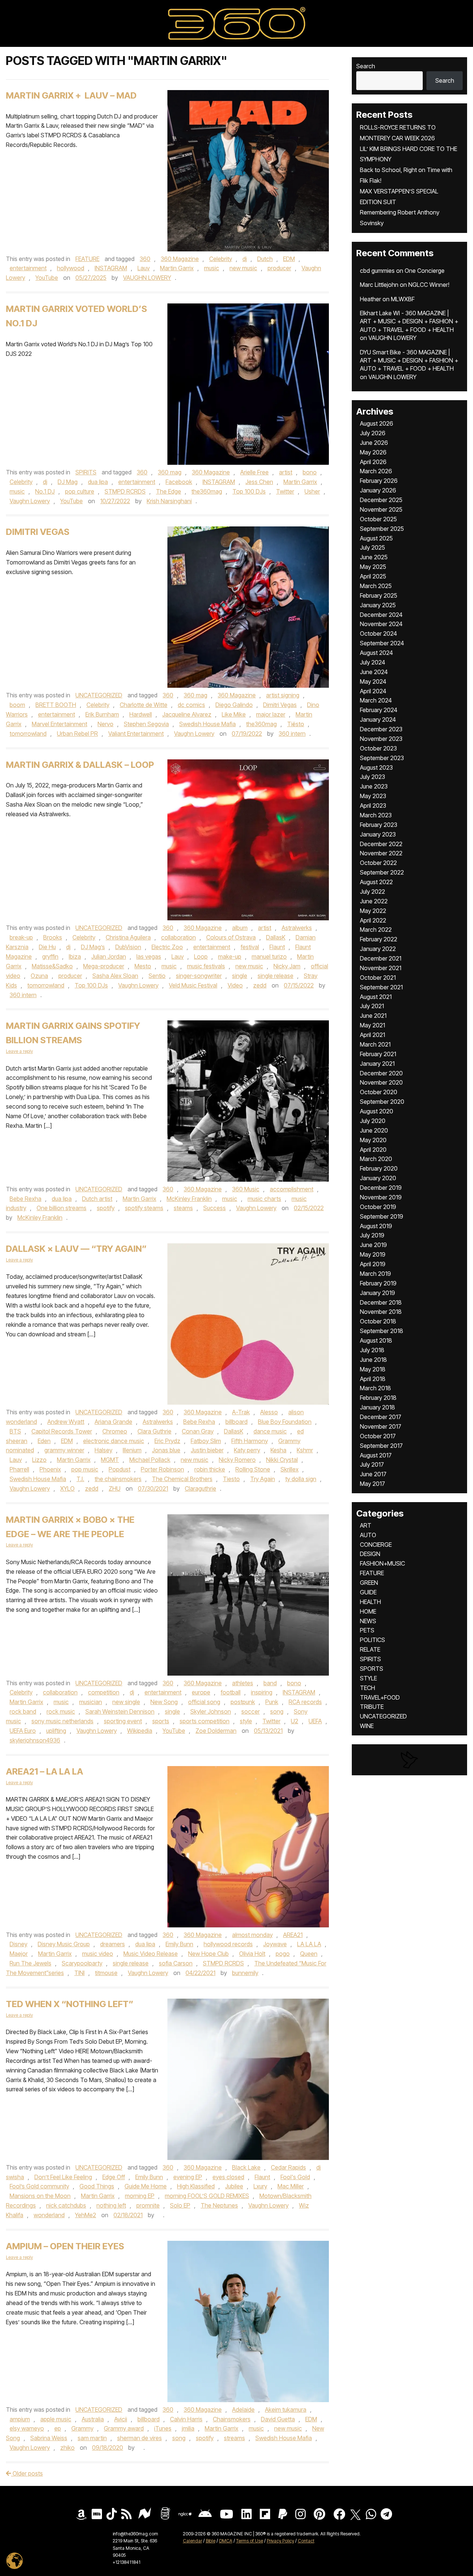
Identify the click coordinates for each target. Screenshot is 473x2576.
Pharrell (19, 1469)
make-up (230, 956)
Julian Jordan (109, 956)
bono (310, 472)
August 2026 (377, 423)
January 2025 (378, 605)
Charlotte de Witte (144, 705)
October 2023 (378, 748)
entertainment (28, 268)
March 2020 (376, 1159)
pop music (85, 1469)
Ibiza (75, 956)
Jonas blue (166, 1450)
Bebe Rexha (25, 1199)
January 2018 (377, 1407)
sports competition (205, 1721)
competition (104, 1692)
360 (145, 259)
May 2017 (372, 1484)
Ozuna (39, 976)
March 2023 (376, 815)
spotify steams (144, 1208)
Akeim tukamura (286, 2410)
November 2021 (381, 968)
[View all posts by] (159, 2215)
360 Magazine (180, 259)
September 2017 (381, 1446)
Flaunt (277, 947)
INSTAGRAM (111, 268)
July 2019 (372, 1235)
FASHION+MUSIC (382, 1563)
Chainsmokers (232, 2419)
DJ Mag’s (93, 947)
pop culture (80, 491)
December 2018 (381, 1302)
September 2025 (382, 529)
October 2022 (378, 863)
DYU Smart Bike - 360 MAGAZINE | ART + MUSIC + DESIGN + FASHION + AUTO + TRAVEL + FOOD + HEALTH (409, 360)
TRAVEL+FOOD (380, 1697)
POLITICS (372, 1640)
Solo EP (180, 2205)
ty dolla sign (301, 1479)
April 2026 (373, 462)
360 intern (292, 734)
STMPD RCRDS (125, 491)
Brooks (53, 937)
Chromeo (115, 1431)
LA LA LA (309, 1944)
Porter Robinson (162, 1469)
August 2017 (376, 1455)
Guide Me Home (146, 2186)
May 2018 (373, 1369)
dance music (270, 1431)
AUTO (368, 1535)
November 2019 (381, 1197)
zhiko (67, 2448)
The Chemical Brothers (182, 1479)
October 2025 (378, 519)
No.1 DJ (45, 491)
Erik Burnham (102, 714)
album (240, 928)
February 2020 (379, 1168)
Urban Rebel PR (77, 734)
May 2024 (373, 681)
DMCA (226, 2541)
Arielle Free (254, 472)
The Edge (169, 491)
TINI (79, 1973)
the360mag (207, 491)
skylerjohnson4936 (35, 1740)
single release (275, 976)
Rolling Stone (253, 1469)
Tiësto (296, 724)
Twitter (285, 491)
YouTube (47, 278)
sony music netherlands (62, 1721)
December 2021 (381, 958)
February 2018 (378, 1398)
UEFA (315, 1721)
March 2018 (375, 1388)
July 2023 (372, 777)
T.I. (80, 1479)
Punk (272, 1702)
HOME (368, 1611)
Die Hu (47, 947)
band (270, 1683)
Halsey (103, 1450)
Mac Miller (291, 2186)
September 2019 (382, 1216)
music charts (264, 1199)
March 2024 (376, 700)
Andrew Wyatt (66, 1422)
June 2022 (374, 901)
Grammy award (124, 2428)
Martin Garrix (177, 268)
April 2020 (373, 1150)
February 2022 (379, 939)
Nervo (106, 724)
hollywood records (228, 1944)
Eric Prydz (167, 1441)
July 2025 (372, 547)
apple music (56, 2419)
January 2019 (377, 1293)
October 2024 (378, 633)
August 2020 (377, 1111)
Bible (211, 2541)
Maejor (19, 1954)
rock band (23, 1711)
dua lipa (98, 482)
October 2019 (378, 1207)
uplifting (56, 1731)
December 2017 (381, 1417)
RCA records (305, 1702)
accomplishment (292, 1189)
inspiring (262, 1692)
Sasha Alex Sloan (115, 976)
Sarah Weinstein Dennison (120, 1711)
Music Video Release (151, 1954)
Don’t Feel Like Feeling (63, 2177)
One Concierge (425, 271)
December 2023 (381, 729)
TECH (367, 1688)
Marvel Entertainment (59, 724)
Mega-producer (104, 966)
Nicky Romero (237, 1460)
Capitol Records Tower (62, 1431)
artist (286, 472)
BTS (15, 1431)
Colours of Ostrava (231, 937)
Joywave (275, 1944)
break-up (21, 937)
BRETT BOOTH (56, 705)
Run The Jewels (30, 1963)
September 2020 (382, 1102)
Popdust (120, 1469)
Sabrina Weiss (49, 2438)
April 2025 (373, 576)
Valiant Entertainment (136, 734)
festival (250, 947)
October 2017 (378, 1436)
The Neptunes (219, 2205)
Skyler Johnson (211, 1711)
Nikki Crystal (282, 1460)
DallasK (276, 937)
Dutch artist (97, 1199)
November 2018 (381, 1312)
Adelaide (243, 2410)
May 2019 (373, 1254)
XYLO (67, 1488)
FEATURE (87, 259)
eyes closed (228, 2177)
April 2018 (373, 1379)
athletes (243, 1683)
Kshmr (305, 1450)
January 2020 (378, 1178)
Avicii (121, 2419)
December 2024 (381, 615)
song (277, 1711)
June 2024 (374, 672)
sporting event (123, 1721)
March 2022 (376, 930)
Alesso (269, 1412)
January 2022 (378, 949)
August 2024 (376, 653)
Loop (201, 956)
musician (91, 1702)
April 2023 (373, 806)
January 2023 (378, 834)
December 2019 (381, 1188)
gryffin (50, 956)
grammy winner (64, 1450)
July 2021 (372, 1006)
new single (126, 1702)
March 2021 (375, 1044)
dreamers (113, 1944)
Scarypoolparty (82, 1963)
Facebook (179, 482)
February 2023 (379, 825)
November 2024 (381, 624)
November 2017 (381, 1426)
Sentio (157, 976)
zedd (260, 985)
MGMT (110, 1460)
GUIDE (368, 1592)
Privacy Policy (280, 2541)
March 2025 (376, 586)
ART (366, 1525)
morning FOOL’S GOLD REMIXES (207, 2196)
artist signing (283, 695)
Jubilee (234, 2186)
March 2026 (376, 471)
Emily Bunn (179, 1944)
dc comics (191, 705)
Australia (93, 2419)
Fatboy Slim (206, 1441)
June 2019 (373, 1245)
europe (201, 1692)
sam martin (92, 2438)
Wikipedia (140, 1731)
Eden (44, 1441)
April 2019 (373, 1264)
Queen (309, 1954)
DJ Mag (68, 482)
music (212, 268)
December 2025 (381, 500)
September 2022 (382, 872)
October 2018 (378, 1321)
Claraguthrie (200, 1488)
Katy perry (247, 1450)
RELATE (370, 1649)
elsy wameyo (27, 2428)
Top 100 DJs (249, 491)
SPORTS (372, 1669)
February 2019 (378, 1283)
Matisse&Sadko (52, 966)
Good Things (97, 2186)
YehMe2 (86, 2215)
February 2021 (378, 1054)
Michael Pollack (150, 1460)
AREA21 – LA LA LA (45, 1771)
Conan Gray (198, 1431)
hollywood (71, 268)
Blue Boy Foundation (285, 1422)
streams (234, 2438)
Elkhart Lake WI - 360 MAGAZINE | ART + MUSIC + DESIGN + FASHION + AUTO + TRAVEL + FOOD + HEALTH (409, 321)
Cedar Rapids (288, 2167)
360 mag (170, 472)
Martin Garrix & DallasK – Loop (80, 765)
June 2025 (374, 557)
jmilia (188, 2428)
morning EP (140, 2196)
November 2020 (381, 1082)
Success (215, 1208)
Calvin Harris (186, 2419)
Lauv (144, 268)
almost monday (252, 1935)
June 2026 (374, 443)
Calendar (193, 2541)
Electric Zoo (167, 947)
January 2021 (377, 1064)
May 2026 (373, 452)
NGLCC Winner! (429, 285)
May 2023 (373, 796)
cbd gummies (377, 271)
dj (245, 259)
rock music (61, 1711)
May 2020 (373, 1140)
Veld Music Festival (193, 985)
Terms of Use (250, 2541)
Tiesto (231, 1479)
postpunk (243, 1702)
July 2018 (372, 1350)
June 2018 (373, 1360)
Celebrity (221, 259)
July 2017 (372, 1464)
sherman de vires (139, 2438)
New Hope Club (208, 1954)
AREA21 (293, 1935)
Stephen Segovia (146, 724)
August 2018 (376, 1340)
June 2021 (373, 1016)
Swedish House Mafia (207, 724)
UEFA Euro (23, 1731)
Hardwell (141, 714)
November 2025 (381, 509)
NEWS (368, 1621)
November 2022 (381, 853)
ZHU (115, 1488)
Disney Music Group (64, 1944)
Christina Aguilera (128, 937)
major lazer (271, 714)
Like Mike (234, 714)
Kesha (278, 1450)
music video (98, 1954)
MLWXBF (403, 299)
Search (366, 66)
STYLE (368, 1678)
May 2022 (373, 911)
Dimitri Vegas (280, 705)
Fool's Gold (295, 2177)
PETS (367, 1630)
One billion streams (62, 1208)
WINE (367, 1726)
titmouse (106, 1973)
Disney (18, 1944)
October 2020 (379, 1092)
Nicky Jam (287, 966)
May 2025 (373, 567)
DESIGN (370, 1554)
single (240, 976)
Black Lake (246, 2167)
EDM (289, 259)
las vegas (149, 956)
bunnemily (245, 1973)
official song (204, 1702)
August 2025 (376, 538)
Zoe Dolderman (216, 1731)
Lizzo (39, 1460)
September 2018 (382, 1331)
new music (243, 268)
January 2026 (378, 490)
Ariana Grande (113, 1422)
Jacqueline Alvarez (187, 714)
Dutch (265, 259)
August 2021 (376, 997)
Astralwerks (297, 928)
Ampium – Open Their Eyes (65, 2246)
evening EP (188, 2177)
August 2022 (376, 882)
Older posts (27, 2473)
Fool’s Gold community (39, 2186)
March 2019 (375, 1274)
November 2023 (381, 739)
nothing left (111, 2205)
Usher (312, 491)
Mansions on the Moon (40, 2196)
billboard (236, 1422)
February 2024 (379, 710)
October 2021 (378, 978)
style (246, 1721)
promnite (148, 2205)
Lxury (260, 2186)
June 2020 (374, 1130)
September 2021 (381, 987)
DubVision (128, 947)
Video (235, 985)
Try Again (263, 1479)
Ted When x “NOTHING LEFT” (70, 2004)
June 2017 (373, 1474)
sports (161, 1721)
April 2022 (373, 920)
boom (17, 705)
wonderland (49, 2215)
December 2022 (381, 844)
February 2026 (379, 481)
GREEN (369, 1583)
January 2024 (378, 719)
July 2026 (373, 433)
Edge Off (114, 2177)
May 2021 (372, 1025)
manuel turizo (269, 956)
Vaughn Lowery (30, 501)
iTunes (163, 2428)
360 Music (246, 1189)
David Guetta (278, 2419)
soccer (251, 1711)
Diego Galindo (234, 705)
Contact (306, 2541)
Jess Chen (259, 482)
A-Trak (241, 1412)
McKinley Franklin (189, 1199)
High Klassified (196, 2186)
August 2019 (376, 1226)
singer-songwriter (199, 976)
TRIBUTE (372, 1707)
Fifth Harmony (250, 1441)
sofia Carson (176, 1963)
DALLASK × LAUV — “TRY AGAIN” (76, 1249)
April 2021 (372, 1035)
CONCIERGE (376, 1545)
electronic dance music (114, 1441)
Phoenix (50, 1469)
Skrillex (290, 1469)
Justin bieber (207, 1450)
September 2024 (382, 643)
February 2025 (379, 595)
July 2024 (372, 662)
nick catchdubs (66, 2205)
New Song (164, 1702)
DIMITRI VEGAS (38, 532)
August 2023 (376, 767)
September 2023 (382, 758)
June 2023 (374, 786)
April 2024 (373, 691)
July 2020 (373, 1121)
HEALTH (370, 1602)
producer (279, 268)
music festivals (206, 966)
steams (183, 1208)
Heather (370, 299)
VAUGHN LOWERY (147, 278)
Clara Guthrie (154, 1431)
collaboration (178, 937)
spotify (106, 1208)
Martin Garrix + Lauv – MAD (71, 95)
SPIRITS (86, 472)
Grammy (82, 2428)
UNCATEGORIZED (99, 695)
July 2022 (372, 892)
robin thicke (210, 1469)
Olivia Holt (252, 1954)
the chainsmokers (118, 1479)
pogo (283, 1954)
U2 (295, 1721)
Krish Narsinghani (169, 501)
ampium (20, 2419)
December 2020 (381, 1073)
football (231, 1692)
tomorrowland (28, 734)
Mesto (143, 966)
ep (58, 2428)
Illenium (132, 1450)
